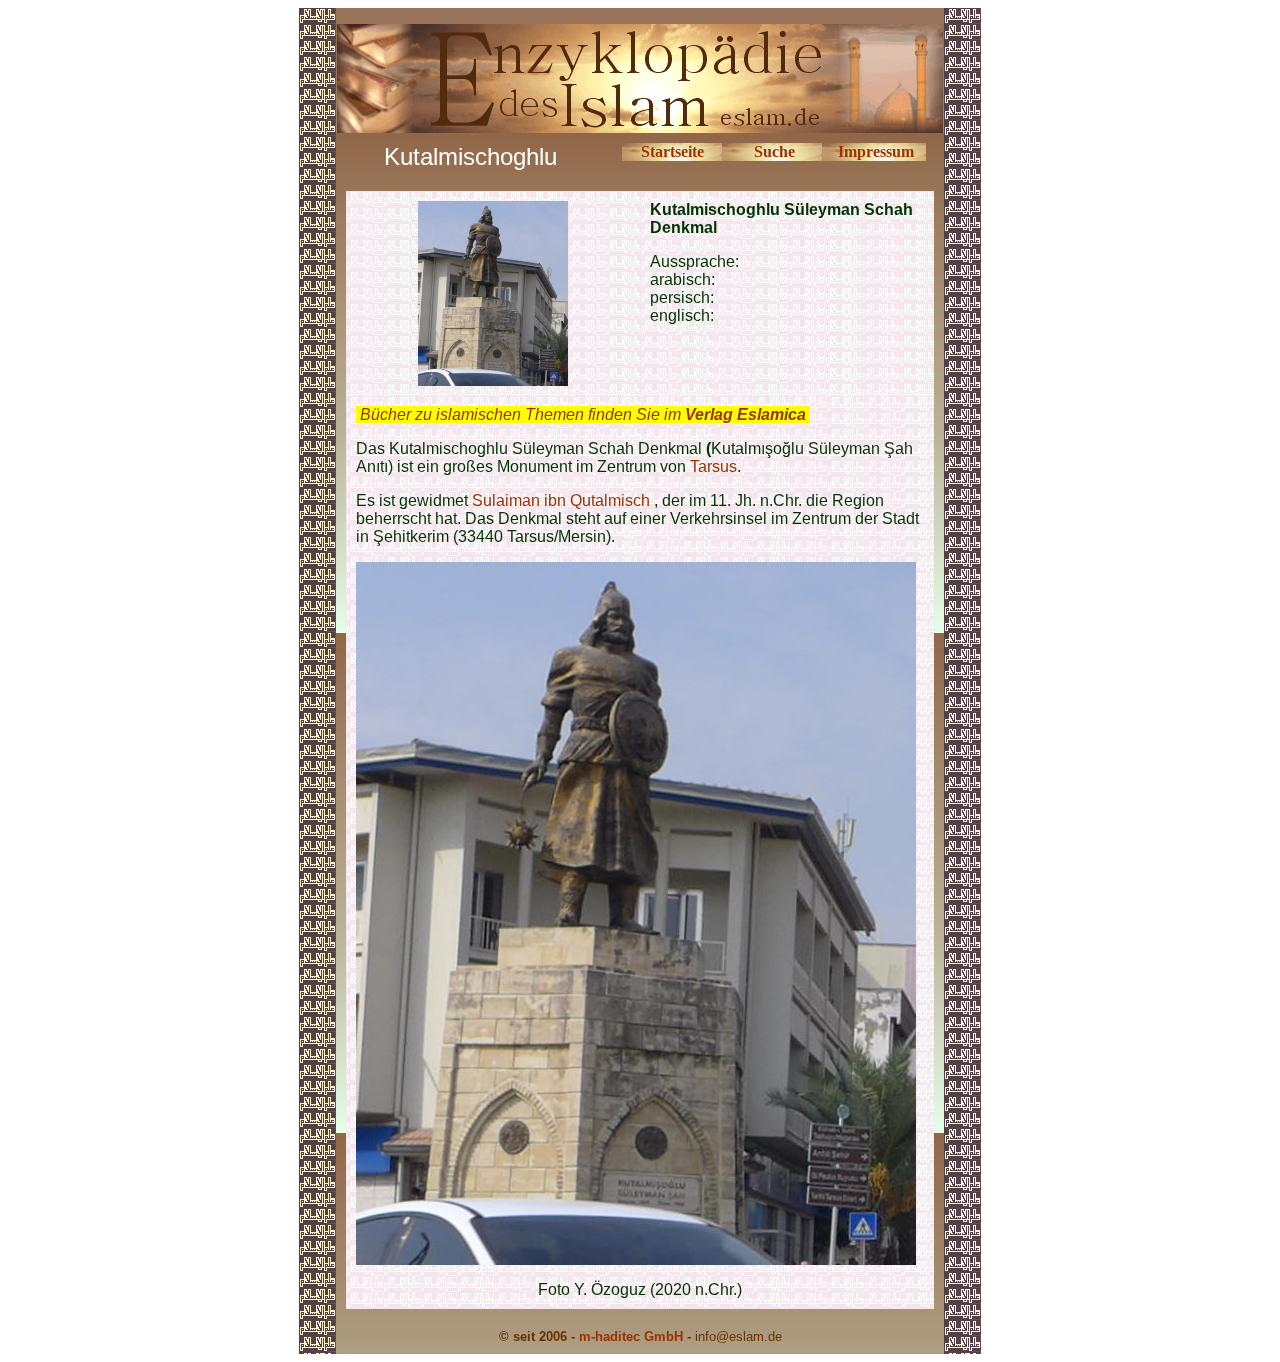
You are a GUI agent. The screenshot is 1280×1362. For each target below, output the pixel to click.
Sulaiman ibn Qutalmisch (561, 500)
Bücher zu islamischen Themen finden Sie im (583, 414)
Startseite (672, 151)
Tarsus (713, 466)
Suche (774, 151)
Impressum (876, 151)
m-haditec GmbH (631, 1336)
